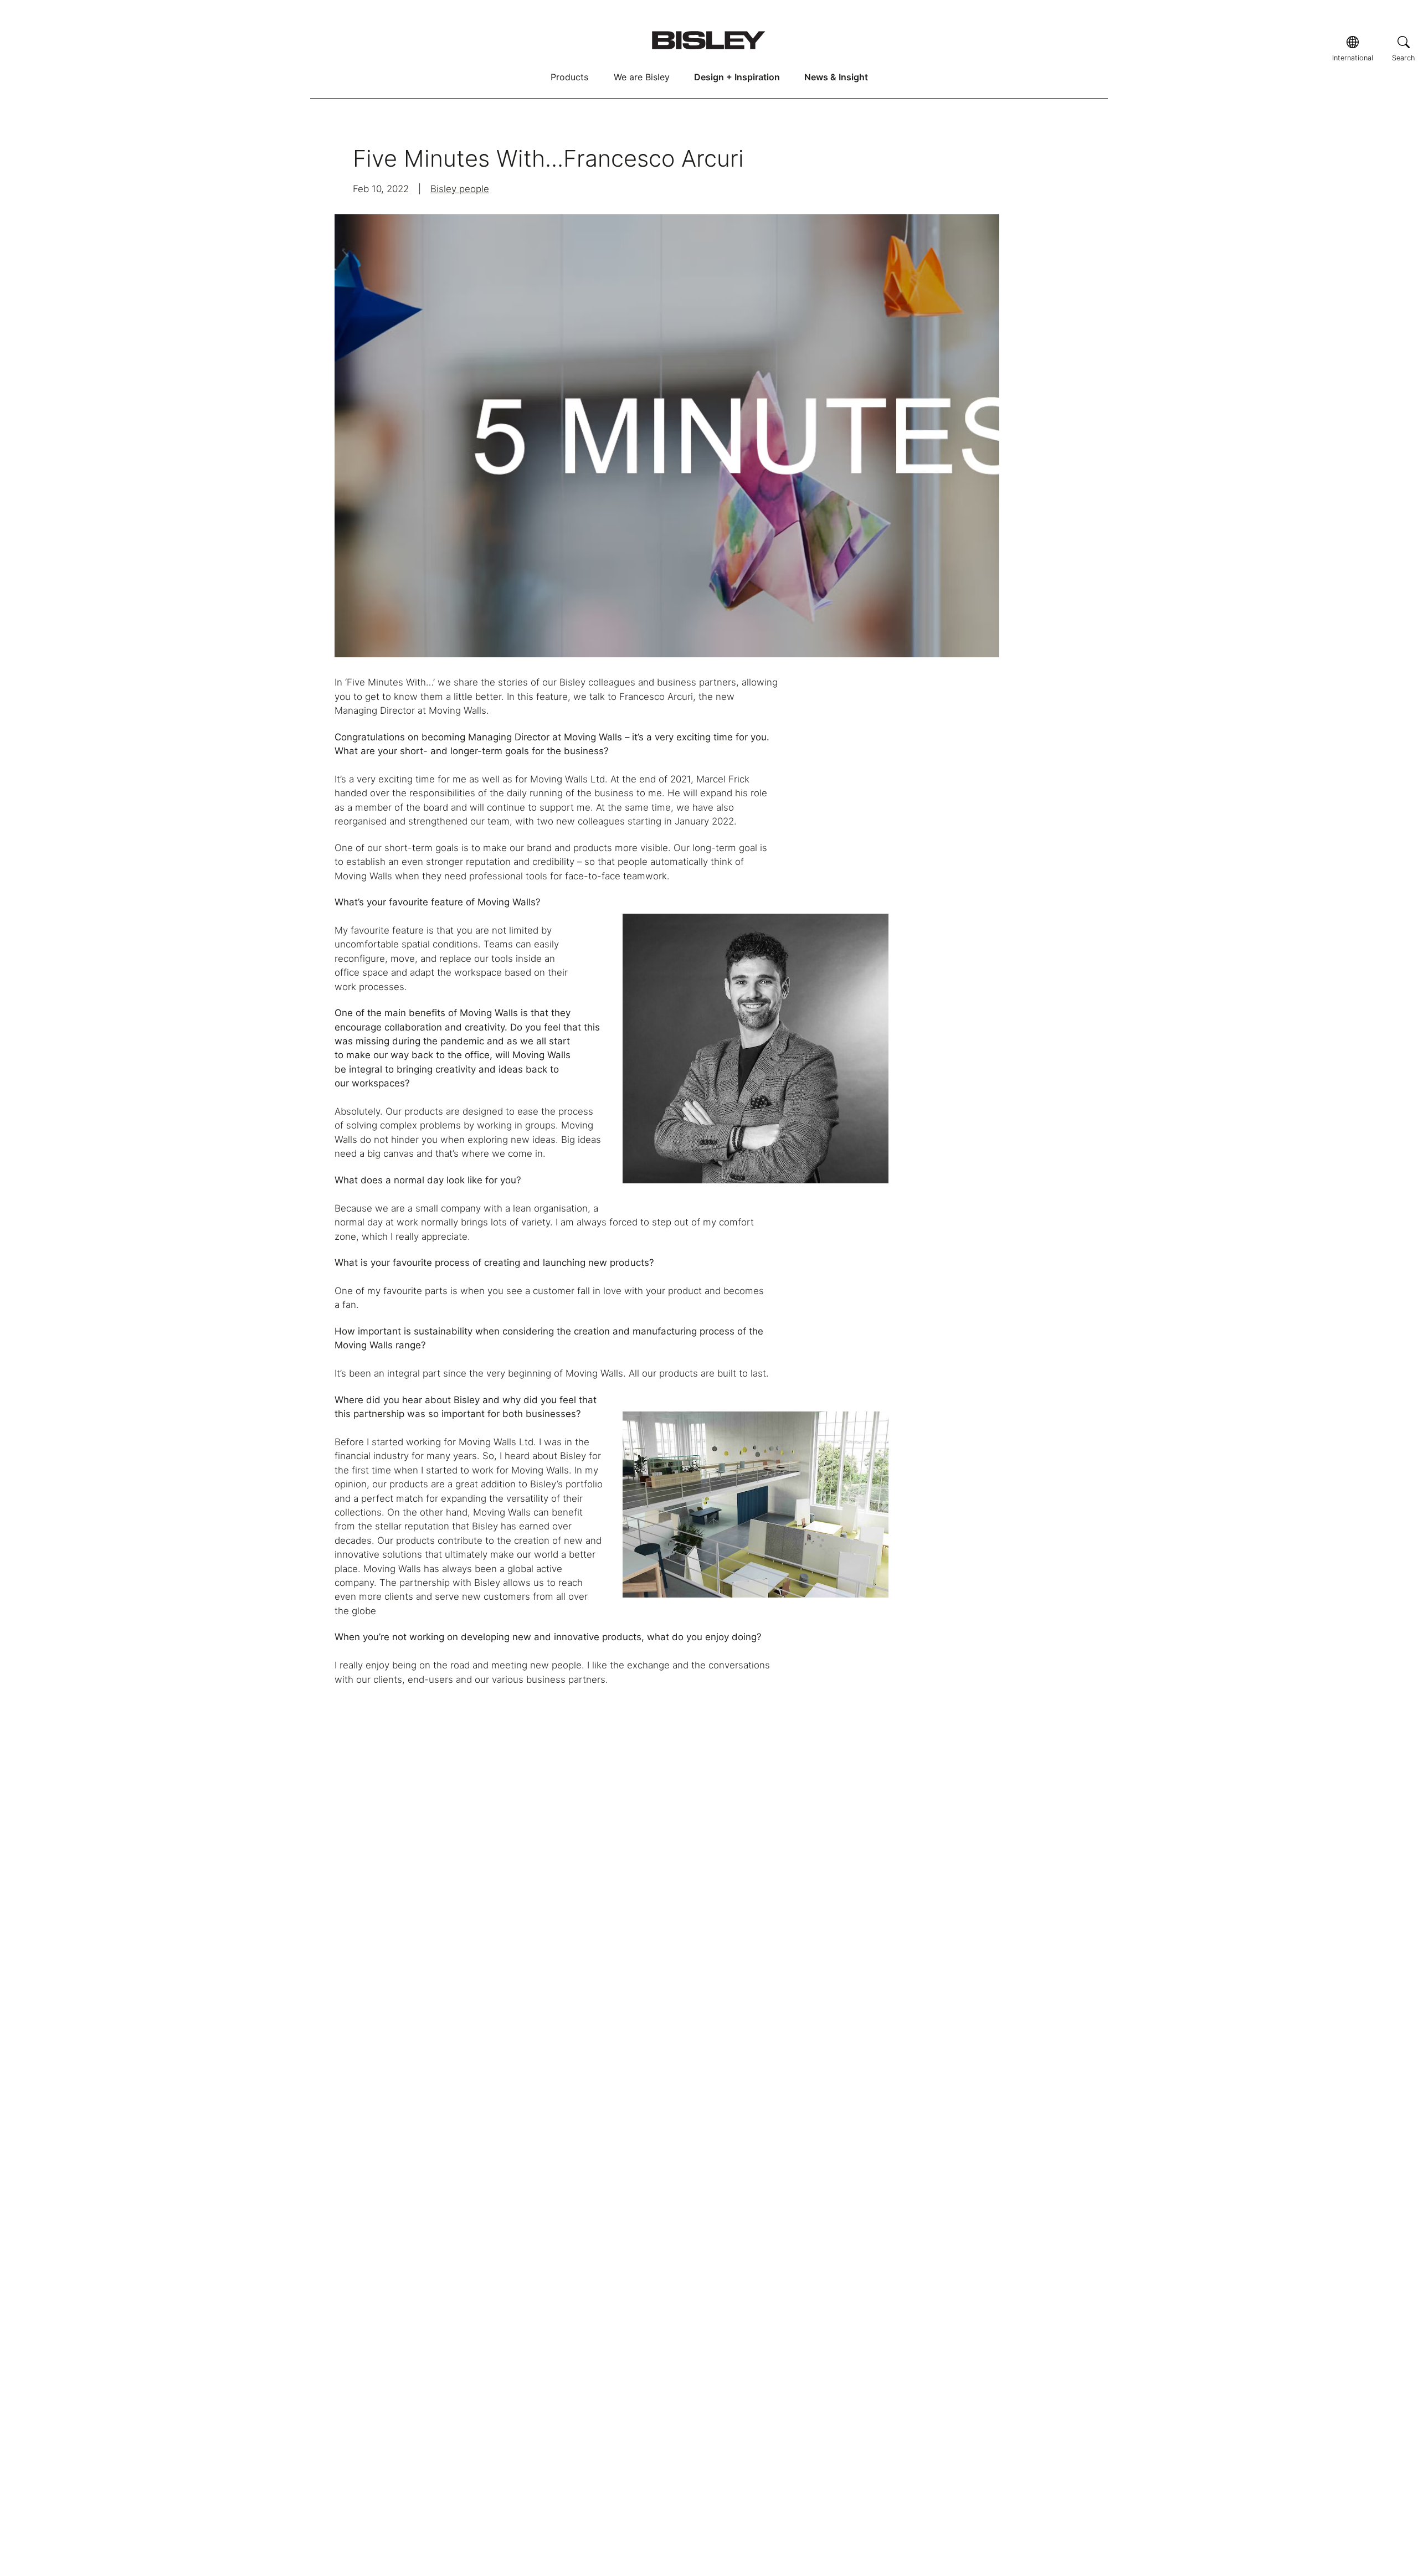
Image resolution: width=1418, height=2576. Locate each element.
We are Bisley (642, 77)
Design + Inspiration (737, 77)
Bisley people (460, 189)
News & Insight (836, 77)
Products (569, 77)
